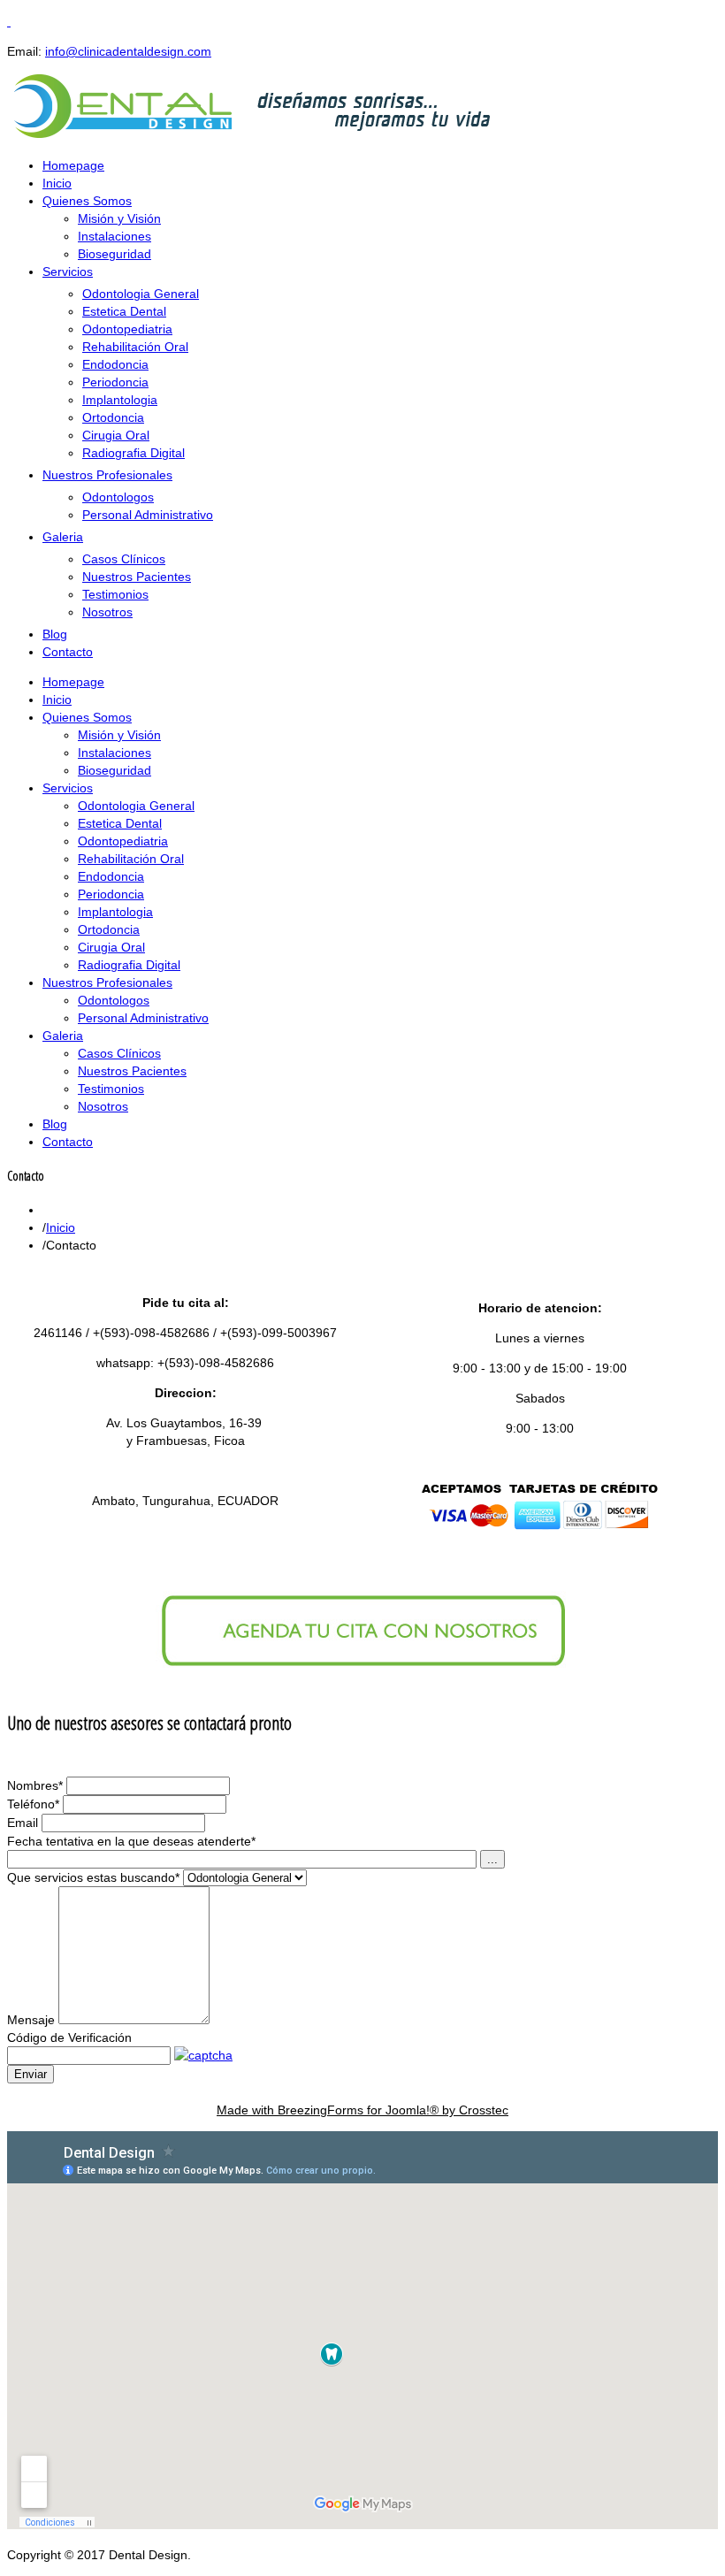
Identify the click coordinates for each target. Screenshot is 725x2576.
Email (23, 1823)
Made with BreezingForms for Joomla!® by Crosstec (362, 2110)
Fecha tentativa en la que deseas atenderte (131, 1841)
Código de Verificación (69, 2037)
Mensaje (31, 2020)
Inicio (61, 1227)
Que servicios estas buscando (93, 1877)
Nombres (35, 1785)
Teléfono (33, 1804)
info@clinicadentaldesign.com (128, 51)
